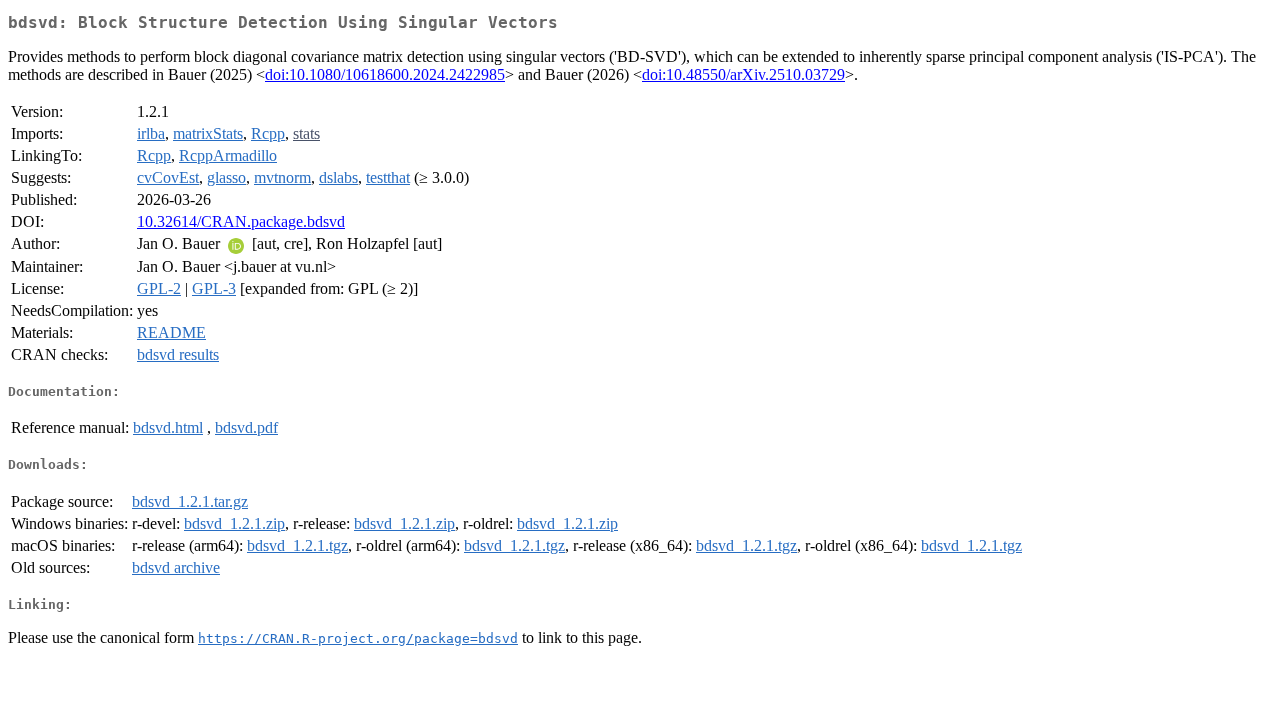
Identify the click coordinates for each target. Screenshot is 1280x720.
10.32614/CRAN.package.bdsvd (241, 221)
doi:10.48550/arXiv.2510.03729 (743, 74)
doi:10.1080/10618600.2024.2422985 (385, 74)
